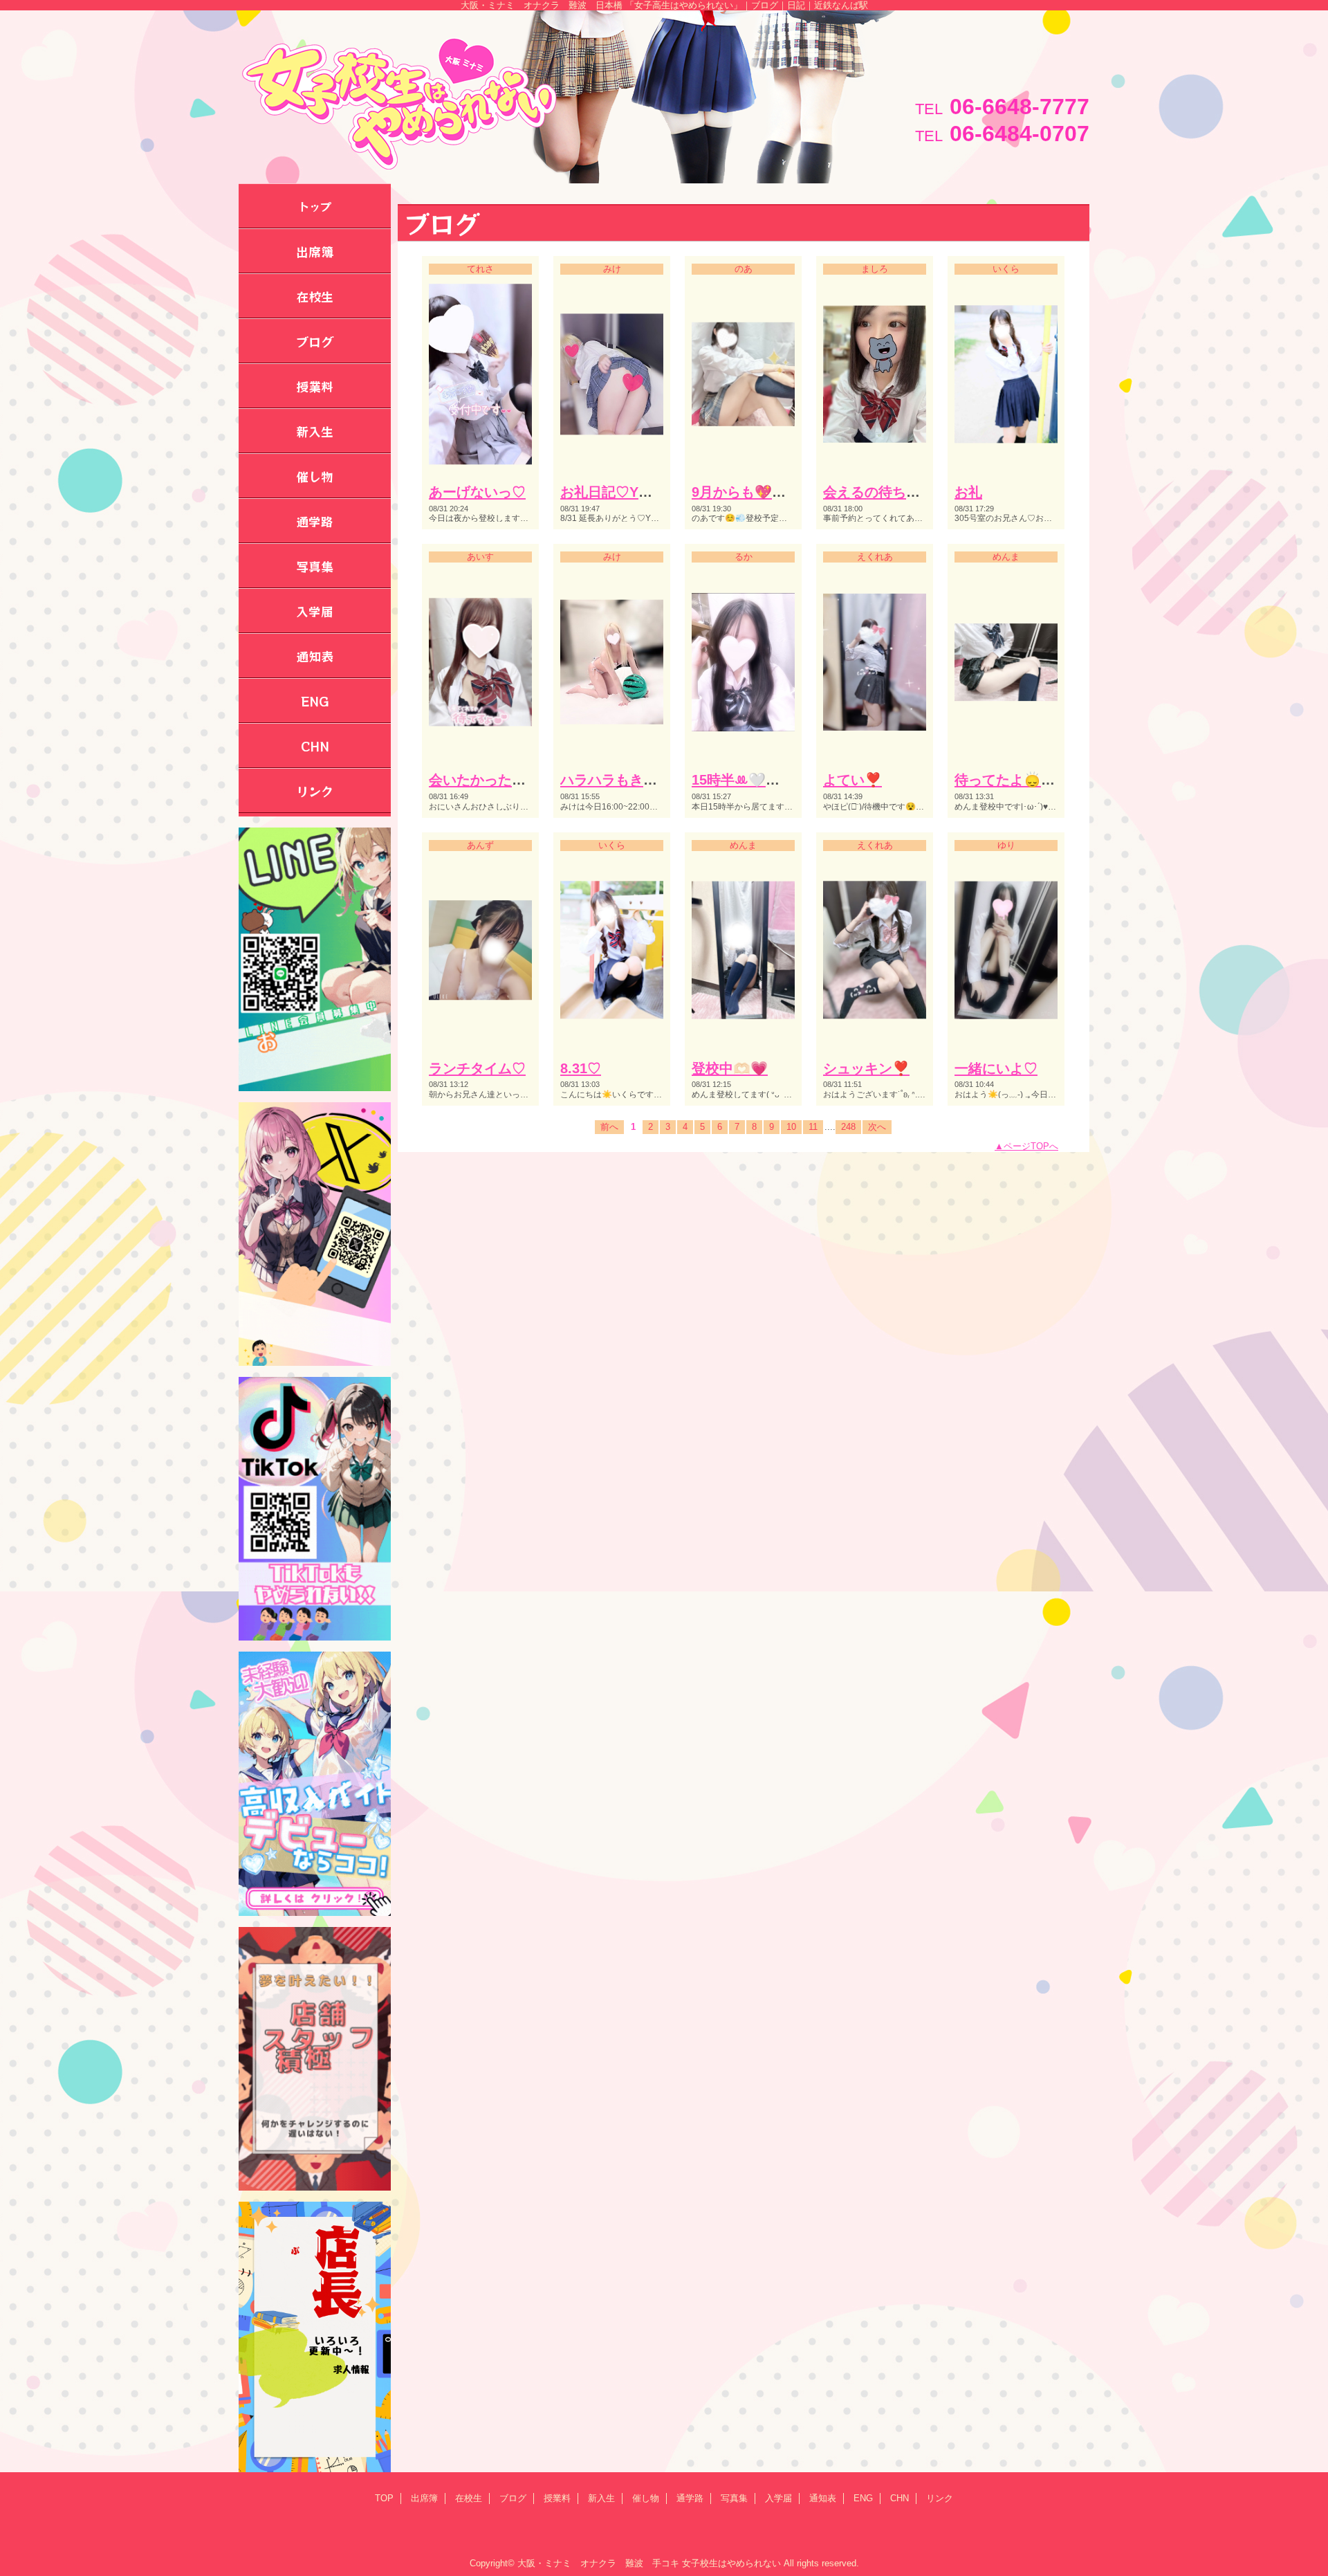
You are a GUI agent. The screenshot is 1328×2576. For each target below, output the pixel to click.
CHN (900, 2498)
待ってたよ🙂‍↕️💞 (1006, 780)
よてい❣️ (852, 780)
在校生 (469, 2498)
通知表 (823, 2498)
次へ (877, 1127)
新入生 (601, 2498)
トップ (315, 206)
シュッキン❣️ (866, 1068)
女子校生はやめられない (731, 2563)
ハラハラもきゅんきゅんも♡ (650, 780)
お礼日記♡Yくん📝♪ (625, 492)
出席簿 (424, 2498)
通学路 (690, 2498)
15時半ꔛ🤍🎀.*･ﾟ (749, 780)
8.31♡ (581, 1068)
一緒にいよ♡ (996, 1068)
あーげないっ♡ (477, 492)
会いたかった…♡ (484, 780)
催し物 (646, 2498)
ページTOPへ (1031, 1146)
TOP (384, 2498)
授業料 (557, 2498)
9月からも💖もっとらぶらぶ (780, 492)
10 (791, 1127)
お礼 (968, 492)
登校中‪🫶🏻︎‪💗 (730, 1068)
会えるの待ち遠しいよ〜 (899, 492)
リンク (940, 2498)
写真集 (734, 2498)
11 (813, 1127)
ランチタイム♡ (477, 1068)
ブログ (513, 2498)
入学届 (778, 2498)
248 (848, 1127)
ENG (863, 2498)
